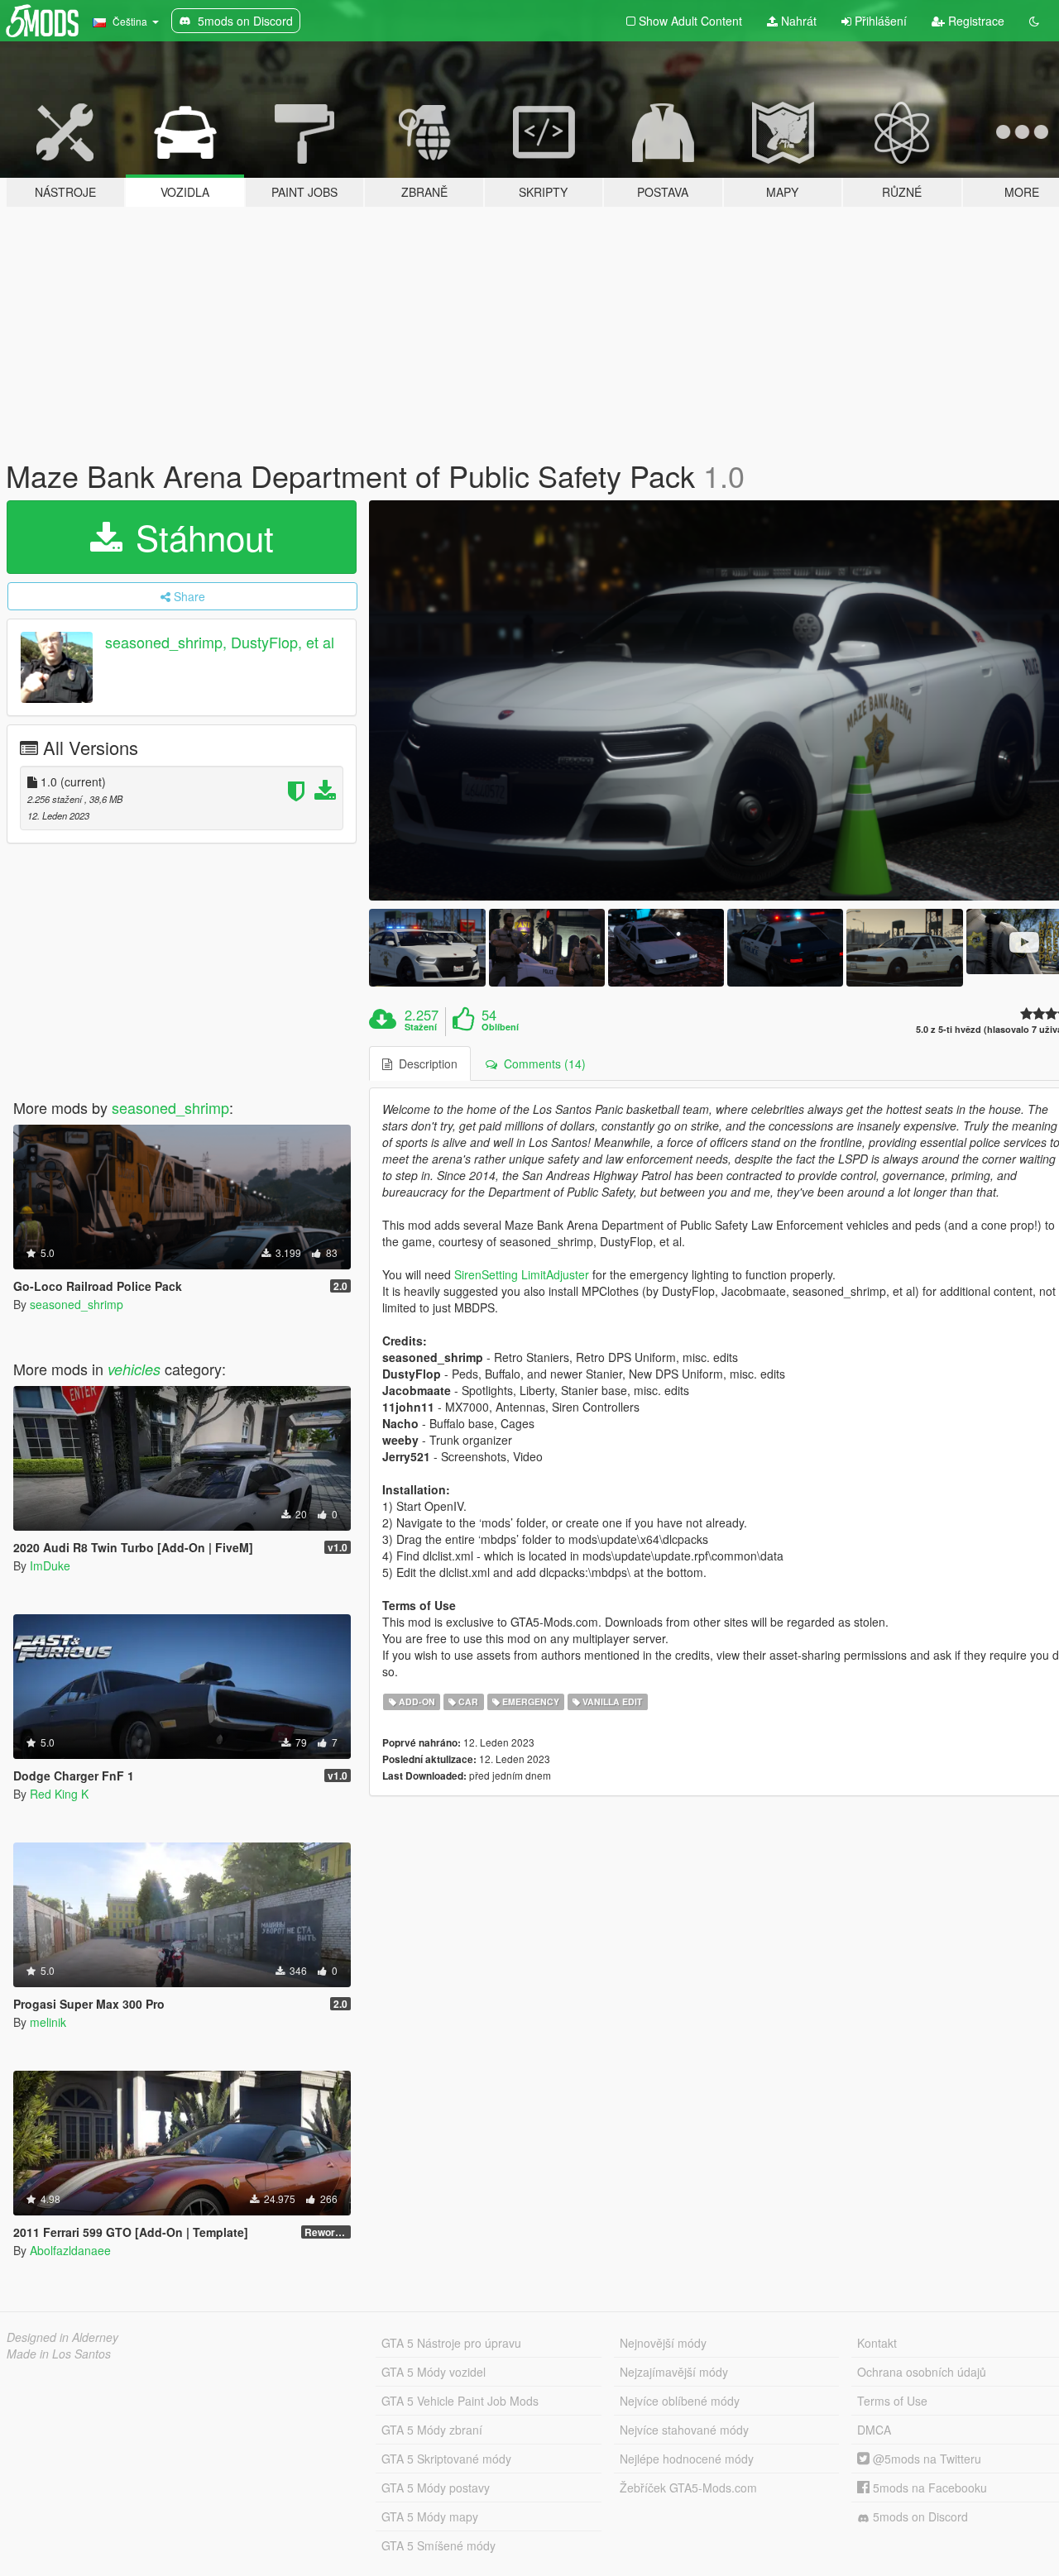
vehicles (134, 1369)
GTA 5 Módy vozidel (434, 2372)
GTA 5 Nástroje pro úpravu (451, 2343)
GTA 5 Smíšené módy (438, 2545)
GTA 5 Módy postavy (436, 2488)
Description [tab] (425, 1063)
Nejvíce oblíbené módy (680, 2401)
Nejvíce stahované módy (684, 2430)
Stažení (421, 1027)
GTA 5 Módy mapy (430, 2516)
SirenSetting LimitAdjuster (522, 1274)
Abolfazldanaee (70, 2250)
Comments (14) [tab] (541, 1063)
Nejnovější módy (663, 2343)
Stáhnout (200, 537)
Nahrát (797, 21)
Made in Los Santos (59, 2354)
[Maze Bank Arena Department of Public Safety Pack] (427, 947)
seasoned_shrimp (170, 1107)
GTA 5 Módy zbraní (432, 2430)
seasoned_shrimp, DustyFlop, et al (220, 642)
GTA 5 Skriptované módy (446, 2459)
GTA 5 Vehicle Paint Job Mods (460, 2401)
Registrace (975, 21)
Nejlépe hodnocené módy (687, 2459)
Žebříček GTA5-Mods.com (688, 2488)
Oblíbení (500, 1027)
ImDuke (50, 1565)
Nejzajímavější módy (674, 2372)
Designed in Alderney (62, 2337)
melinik (48, 2022)
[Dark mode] (1034, 21)
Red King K (59, 1794)
